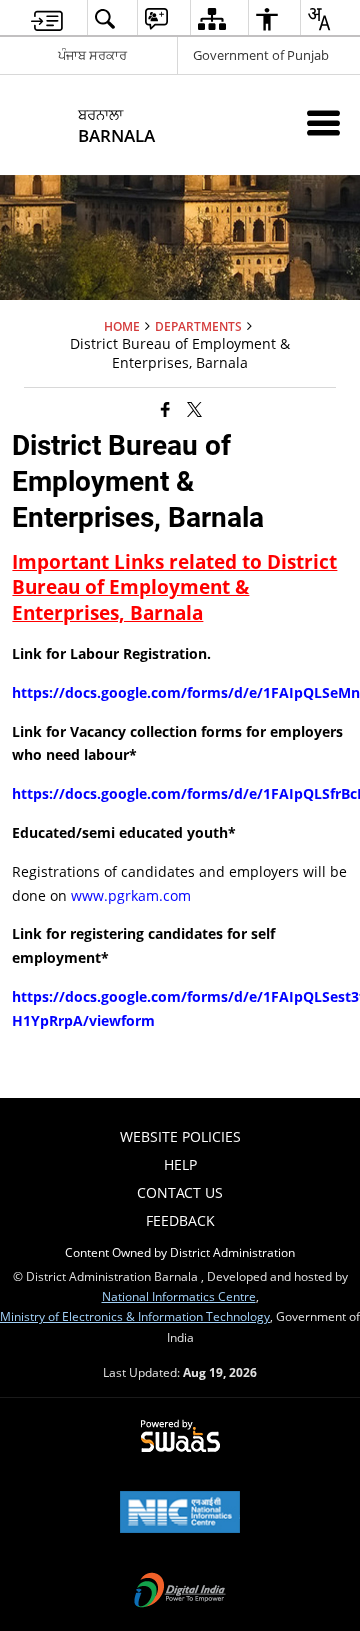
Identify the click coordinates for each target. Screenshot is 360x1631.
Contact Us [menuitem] (180, 1192)
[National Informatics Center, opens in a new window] (180, 1514)
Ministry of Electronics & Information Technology (135, 1316)
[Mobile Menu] (323, 122)
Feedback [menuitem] (180, 1220)
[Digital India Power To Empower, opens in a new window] (180, 1592)
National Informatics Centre (179, 1296)
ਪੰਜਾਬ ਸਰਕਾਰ (92, 55)
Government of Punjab (261, 55)
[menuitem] (47, 18)
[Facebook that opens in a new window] (165, 408)
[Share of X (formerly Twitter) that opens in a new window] (194, 408)
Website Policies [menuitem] (180, 1136)
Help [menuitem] (180, 1164)
